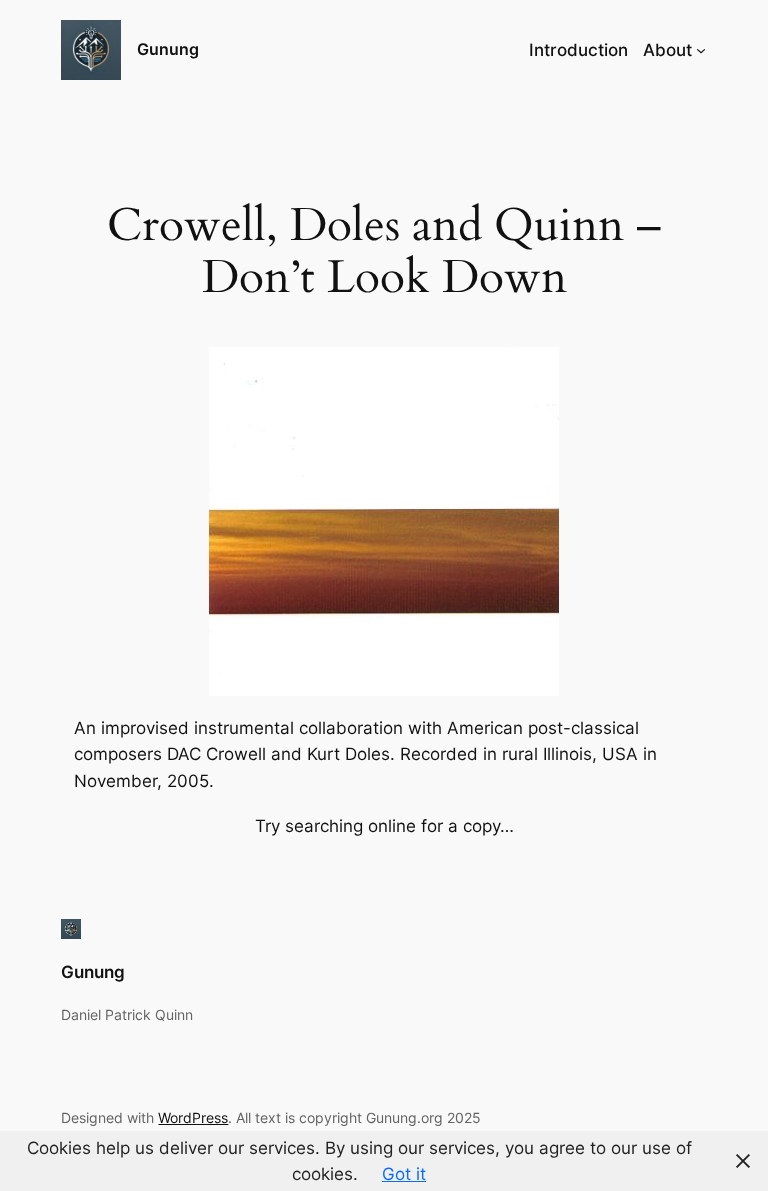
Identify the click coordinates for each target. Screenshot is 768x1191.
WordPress (193, 1117)
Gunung (168, 49)
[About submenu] (701, 50)
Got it (404, 1174)
